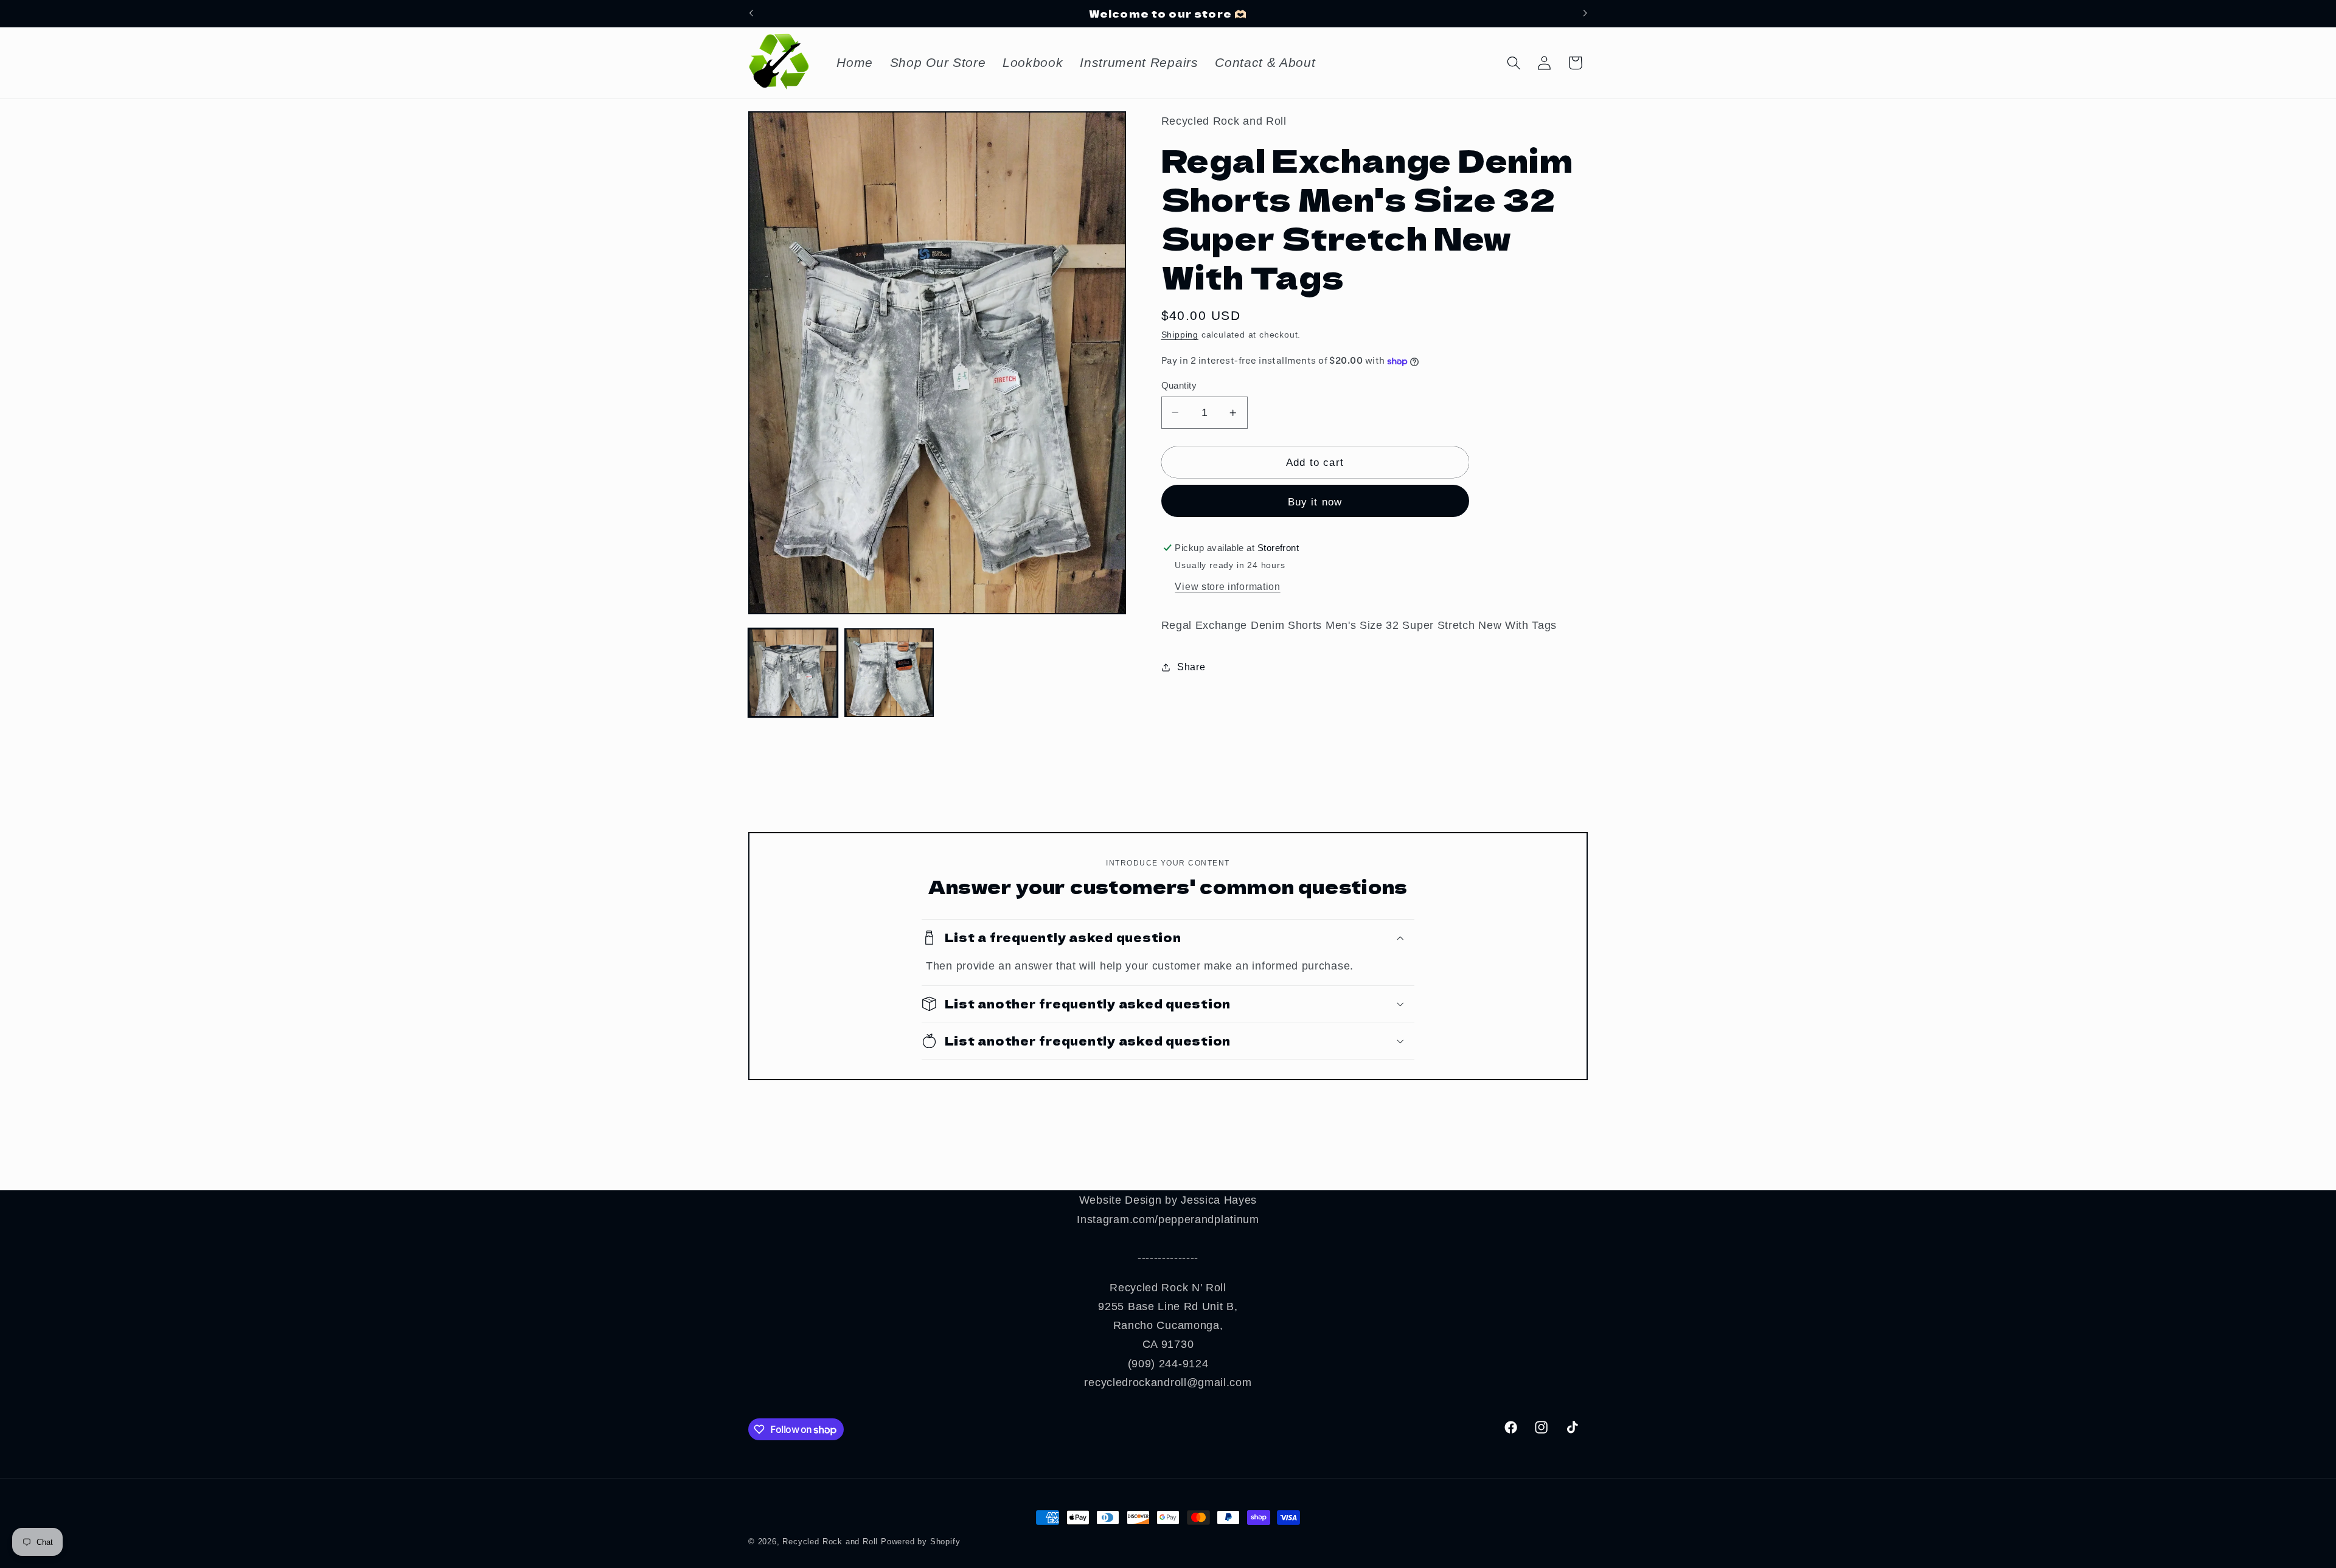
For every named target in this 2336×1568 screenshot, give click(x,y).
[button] (1514, 63)
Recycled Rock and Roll (830, 1542)
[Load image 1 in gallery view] (793, 673)
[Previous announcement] (751, 13)
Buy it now (1315, 502)
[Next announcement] (1585, 13)
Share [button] (1191, 667)
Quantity (1179, 385)
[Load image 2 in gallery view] (889, 673)
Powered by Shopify (921, 1542)
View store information (1227, 586)
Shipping (1180, 335)
